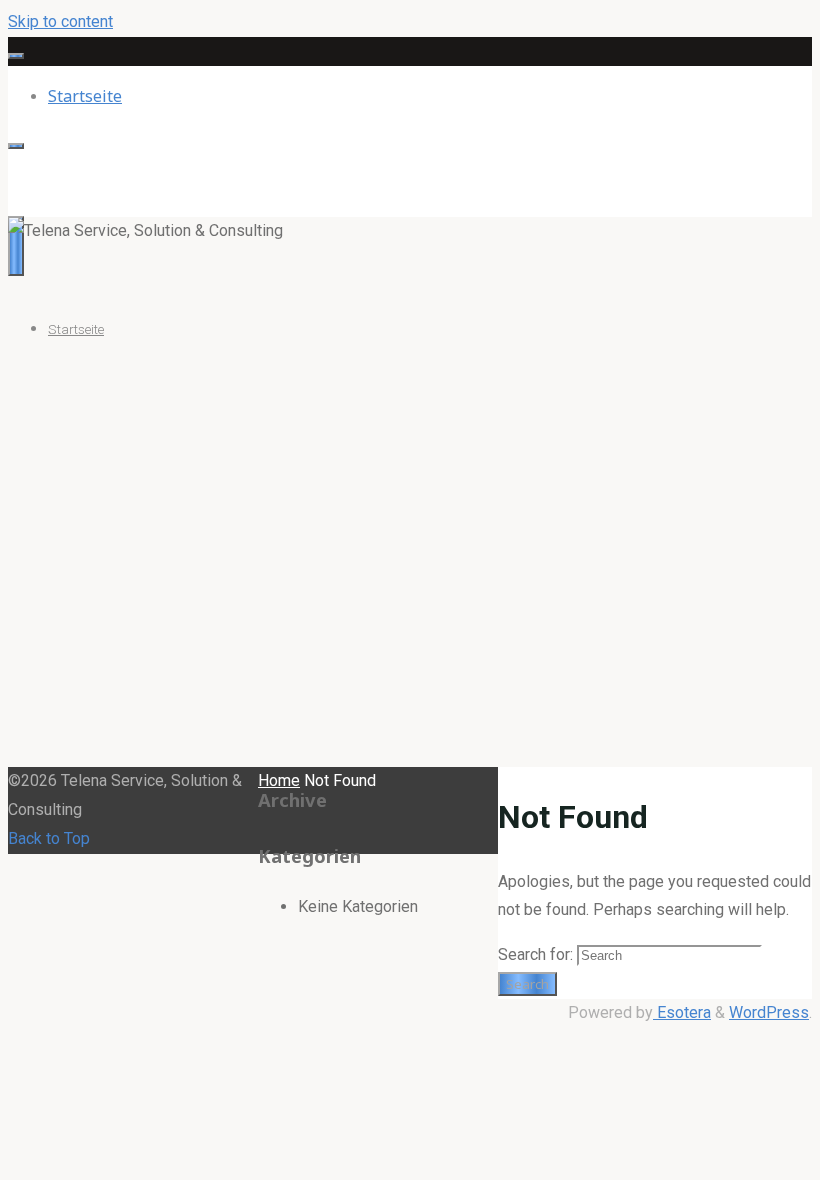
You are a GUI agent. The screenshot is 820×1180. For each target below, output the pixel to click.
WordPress (769, 1012)
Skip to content (60, 21)
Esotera (682, 1012)
